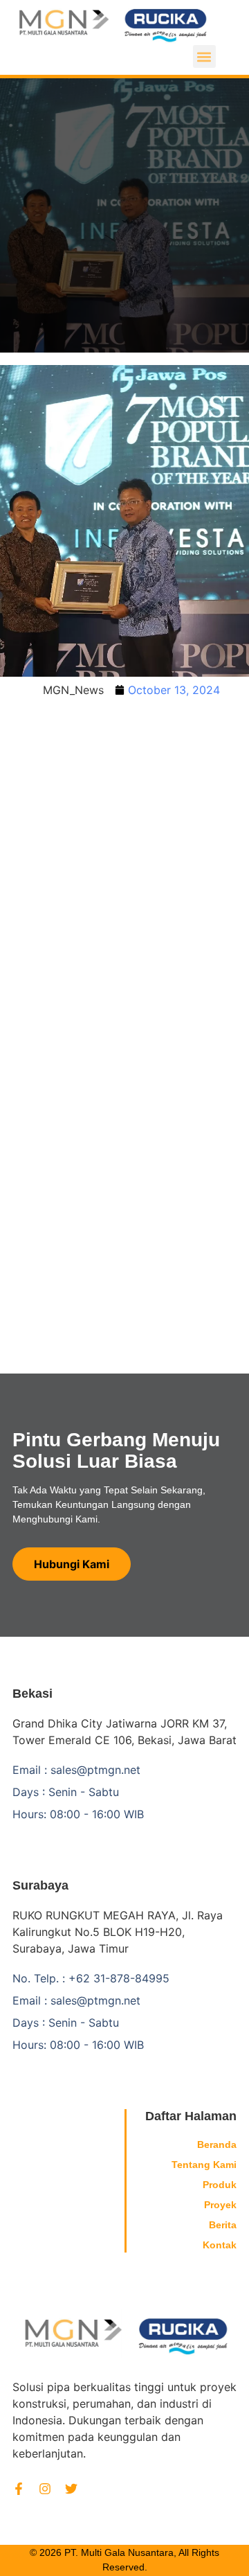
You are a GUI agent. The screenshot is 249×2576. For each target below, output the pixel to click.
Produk (220, 2185)
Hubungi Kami (72, 1564)
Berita (223, 2225)
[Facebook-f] (19, 2489)
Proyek (220, 2205)
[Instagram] (45, 2489)
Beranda (217, 2144)
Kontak (220, 2245)
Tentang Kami (204, 2165)
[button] (204, 56)
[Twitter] (71, 2489)
